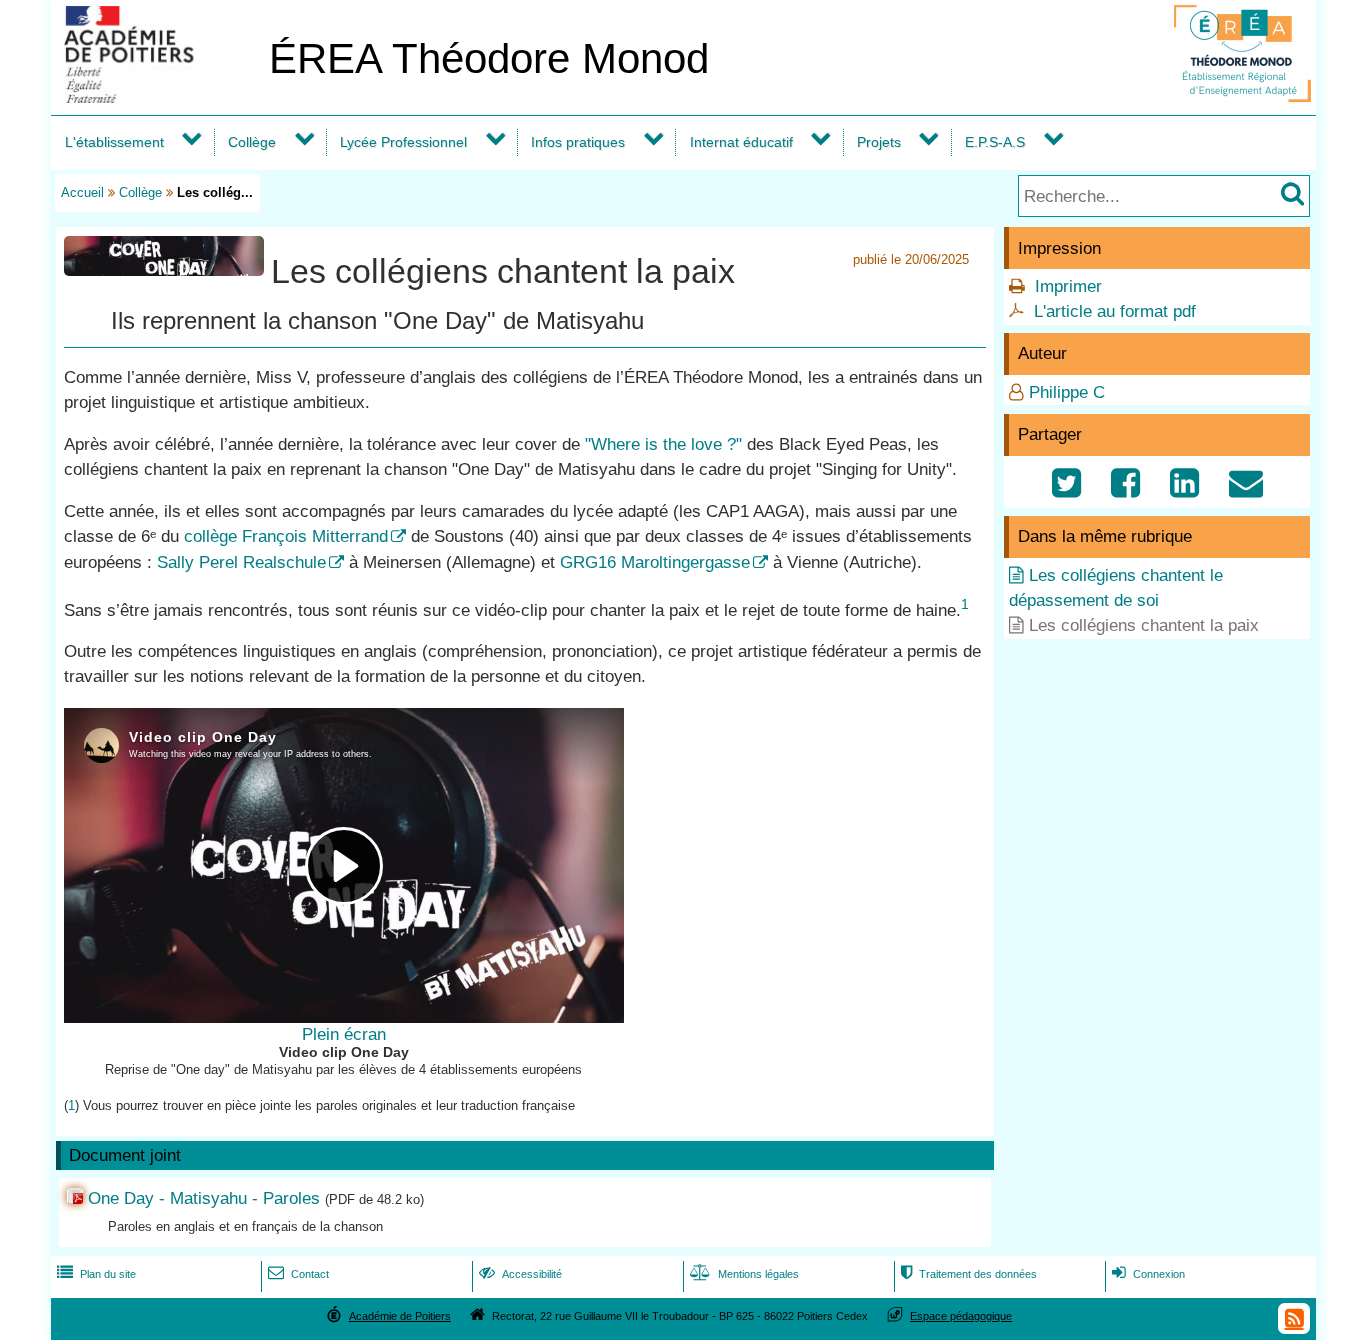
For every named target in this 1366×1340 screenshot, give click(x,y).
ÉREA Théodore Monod (489, 58)
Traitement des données (969, 1274)
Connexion (1148, 1274)
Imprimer (1068, 286)
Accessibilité (520, 1274)
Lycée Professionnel (403, 142)
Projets (879, 142)
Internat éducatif (741, 142)
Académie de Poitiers (400, 1316)
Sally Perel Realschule (241, 562)
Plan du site (96, 1274)
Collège (252, 142)
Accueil (82, 192)
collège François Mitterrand (286, 536)
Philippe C (1067, 392)
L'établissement (114, 142)
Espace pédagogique (961, 1316)
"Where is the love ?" (663, 444)
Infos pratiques (578, 142)
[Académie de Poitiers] (156, 97)
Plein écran (344, 1034)
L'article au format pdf (1115, 311)
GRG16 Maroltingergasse (655, 562)
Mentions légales (744, 1274)
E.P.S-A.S (995, 142)
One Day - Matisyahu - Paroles (204, 1198)
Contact (298, 1274)
